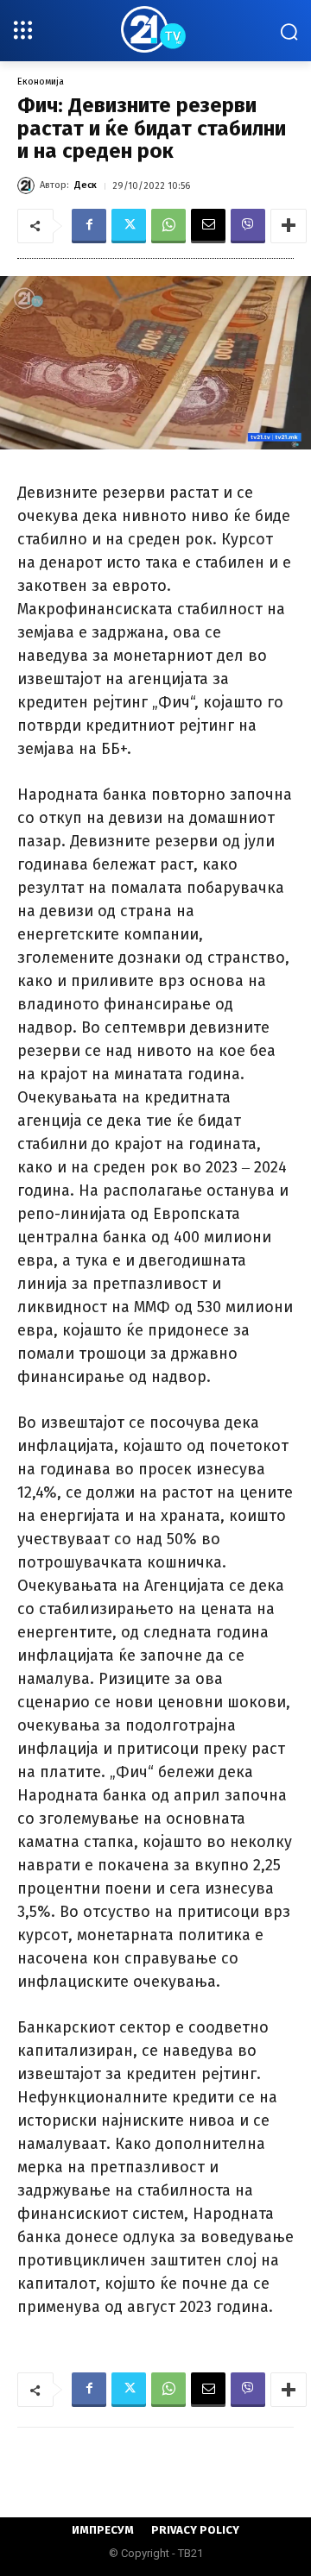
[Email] (208, 226)
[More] (289, 226)
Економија (41, 82)
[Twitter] (129, 226)
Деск (86, 185)
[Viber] (248, 226)
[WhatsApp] (168, 226)
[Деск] (29, 185)
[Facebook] (89, 226)
